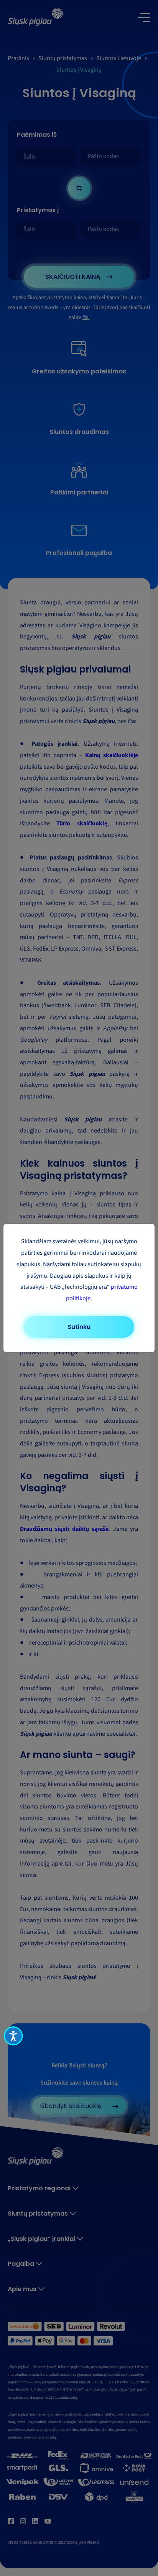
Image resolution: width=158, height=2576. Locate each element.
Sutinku (79, 1327)
